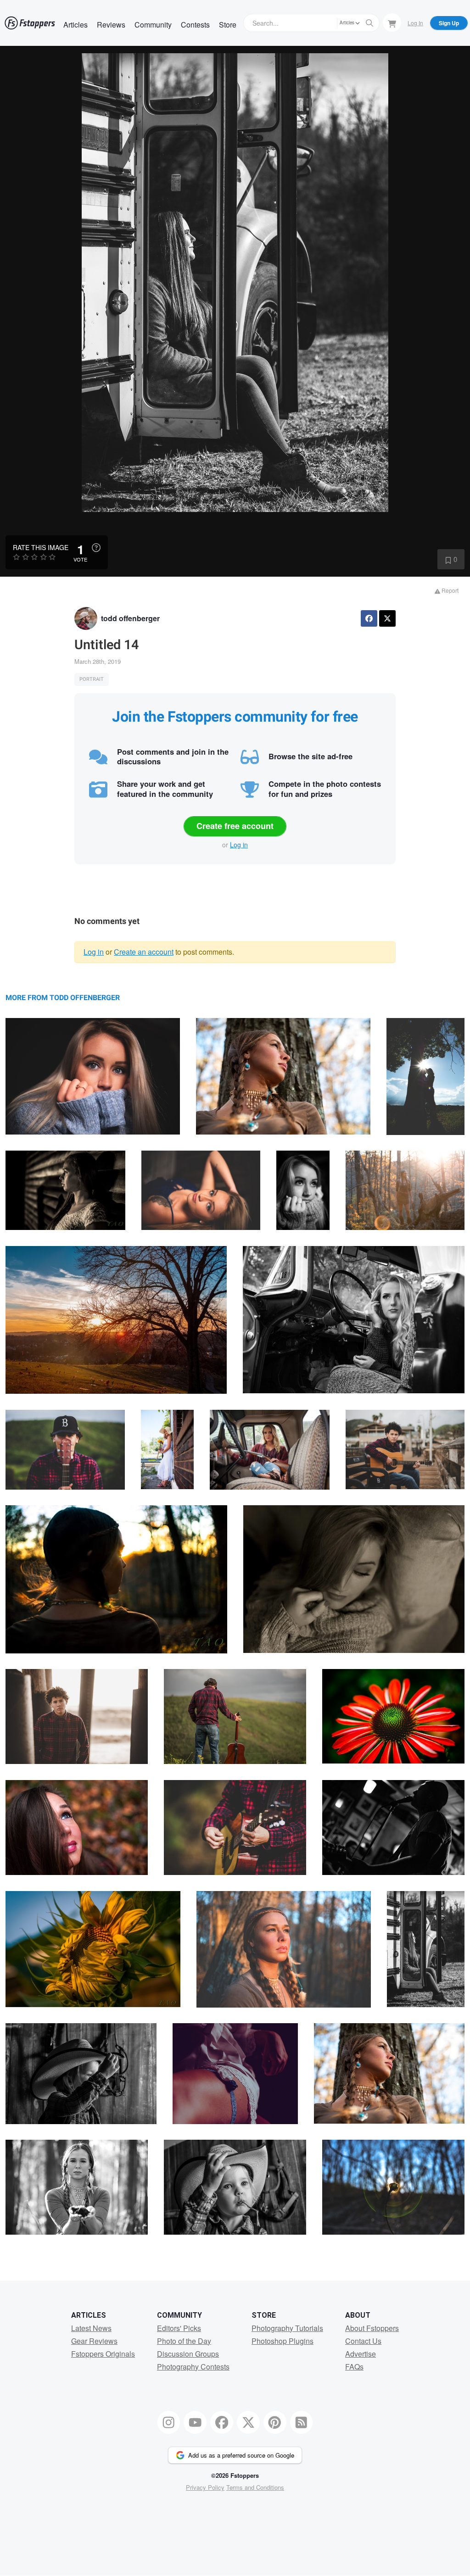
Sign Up (449, 23)
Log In (415, 23)
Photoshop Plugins (283, 2341)
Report (449, 590)
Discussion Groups (188, 2354)
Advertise (361, 2354)
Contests (195, 25)
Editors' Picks (179, 2328)
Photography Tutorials (287, 2328)
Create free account (235, 826)
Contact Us (363, 2341)
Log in (239, 845)
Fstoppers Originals (103, 2354)
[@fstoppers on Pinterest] (275, 2422)
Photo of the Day (184, 2341)
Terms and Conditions (255, 2487)
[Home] (30, 23)
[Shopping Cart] (392, 22)
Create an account (144, 952)
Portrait (92, 679)
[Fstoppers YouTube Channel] (195, 2422)
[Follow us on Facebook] (222, 2422)
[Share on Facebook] (369, 618)
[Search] (369, 23)
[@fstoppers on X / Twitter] (248, 2422)
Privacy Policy (205, 2487)
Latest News (91, 2328)
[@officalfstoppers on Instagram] (169, 2422)
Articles (76, 25)
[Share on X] (387, 618)
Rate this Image (41, 547)
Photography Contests (193, 2367)
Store (228, 25)
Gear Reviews (94, 2341)
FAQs (354, 2367)
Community (153, 25)
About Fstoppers (372, 2328)
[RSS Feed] (302, 2422)
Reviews (111, 25)
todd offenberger (130, 618)
